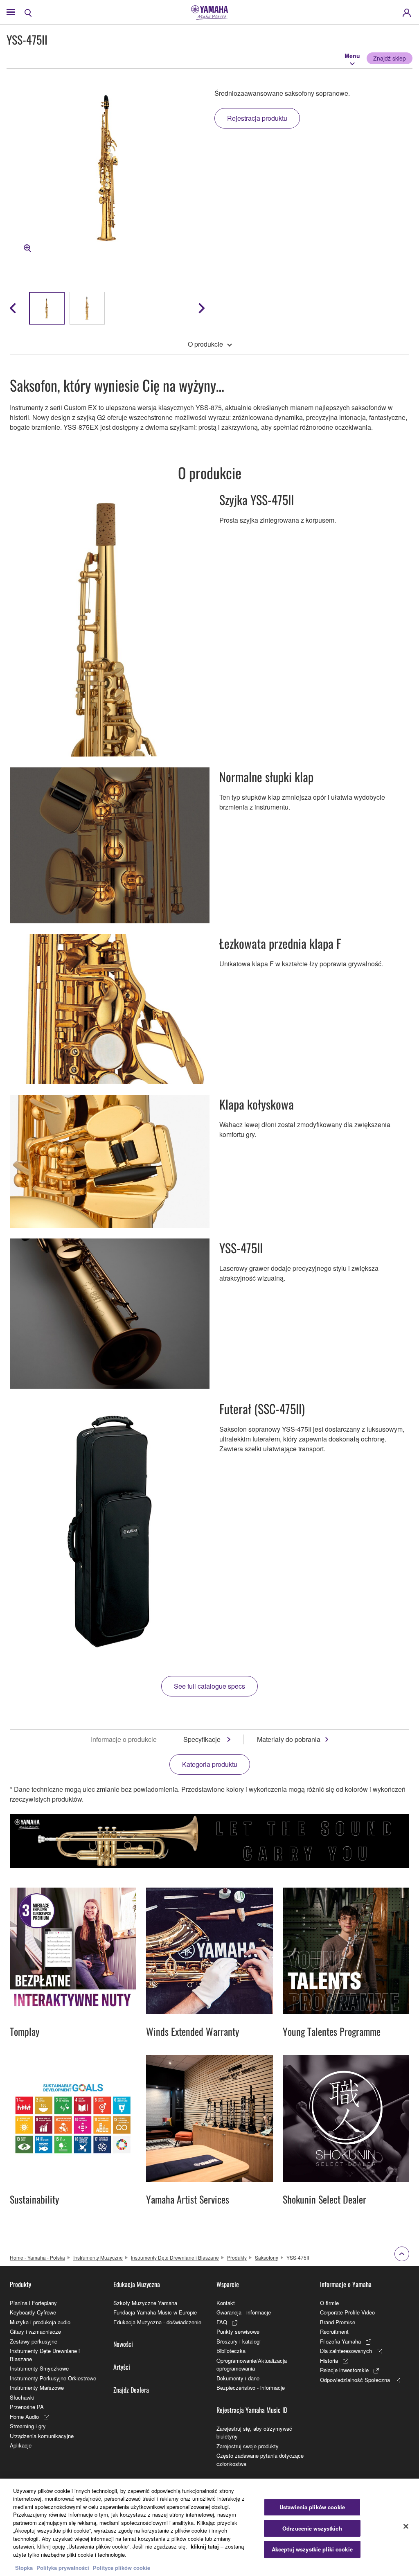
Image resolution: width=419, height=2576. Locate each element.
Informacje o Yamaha (346, 2284)
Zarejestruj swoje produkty (248, 2446)
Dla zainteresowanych (346, 2351)
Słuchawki (22, 2397)
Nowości (123, 2344)
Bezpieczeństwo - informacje (251, 2388)
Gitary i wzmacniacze (35, 2331)
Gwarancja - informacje (244, 2312)
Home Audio (24, 2417)
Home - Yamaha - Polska (37, 2257)
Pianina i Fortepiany (33, 2303)
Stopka (25, 2568)
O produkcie (205, 344)
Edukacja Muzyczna (137, 2284)
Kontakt (226, 2303)
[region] (209, 2527)
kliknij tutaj (205, 2546)
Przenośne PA (27, 2407)
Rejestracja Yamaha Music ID (252, 2410)
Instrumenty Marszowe (37, 2388)
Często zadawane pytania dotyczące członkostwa (260, 2460)
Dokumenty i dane (238, 2378)
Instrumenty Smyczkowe (39, 2368)
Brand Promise (338, 2322)
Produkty (237, 2257)
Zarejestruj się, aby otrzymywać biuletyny (254, 2433)
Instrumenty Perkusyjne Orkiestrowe (53, 2378)
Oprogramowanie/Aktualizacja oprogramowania (252, 2365)
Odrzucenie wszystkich (312, 2528)
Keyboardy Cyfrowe (33, 2312)
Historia (329, 2361)
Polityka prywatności (63, 2568)
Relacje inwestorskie (344, 2370)
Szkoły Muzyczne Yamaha (145, 2303)
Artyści (122, 2367)
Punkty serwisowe (238, 2331)
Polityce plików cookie (122, 2568)
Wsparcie (228, 2284)
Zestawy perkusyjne (34, 2341)
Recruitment (334, 2331)
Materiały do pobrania (289, 1739)
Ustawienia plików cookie (312, 2507)
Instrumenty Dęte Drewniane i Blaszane (175, 2257)
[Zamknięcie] (406, 2526)
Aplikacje (21, 2445)
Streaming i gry (28, 2426)
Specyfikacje (203, 1739)
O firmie (329, 2303)
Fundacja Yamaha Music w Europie (155, 2312)
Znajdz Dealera (131, 2390)
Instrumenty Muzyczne (98, 2257)
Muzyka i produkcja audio (40, 2322)
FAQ (222, 2322)
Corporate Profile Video (347, 2312)
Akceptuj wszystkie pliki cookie (312, 2549)
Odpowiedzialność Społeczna (355, 2380)
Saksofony (267, 2257)
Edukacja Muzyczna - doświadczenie (157, 2322)
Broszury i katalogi (239, 2341)
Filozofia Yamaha (340, 2341)
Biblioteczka (231, 2351)
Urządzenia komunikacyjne (42, 2436)
